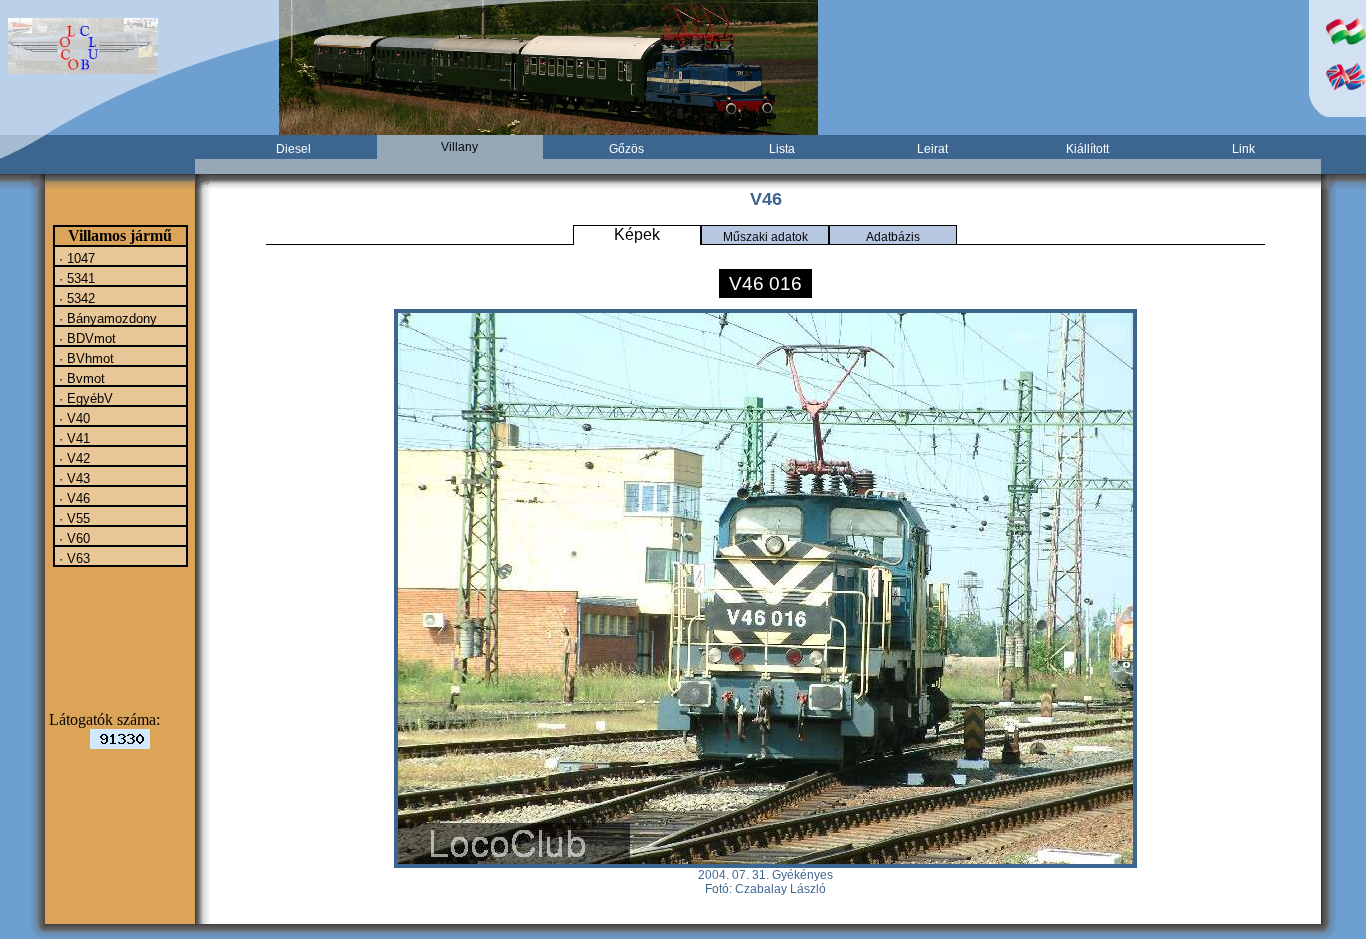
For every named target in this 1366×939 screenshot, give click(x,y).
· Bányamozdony (106, 318)
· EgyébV (84, 398)
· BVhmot (84, 358)
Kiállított (1087, 149)
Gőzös (626, 149)
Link (1243, 149)
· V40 (72, 418)
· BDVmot (85, 338)
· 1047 (75, 258)
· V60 (72, 538)
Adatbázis (893, 237)
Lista (782, 149)
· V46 (72, 498)
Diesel (293, 149)
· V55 (72, 518)
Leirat (932, 149)
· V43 (72, 478)
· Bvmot (80, 378)
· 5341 (75, 278)
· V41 (72, 438)
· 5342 (75, 298)
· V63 (72, 558)
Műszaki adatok (765, 237)
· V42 (72, 458)
